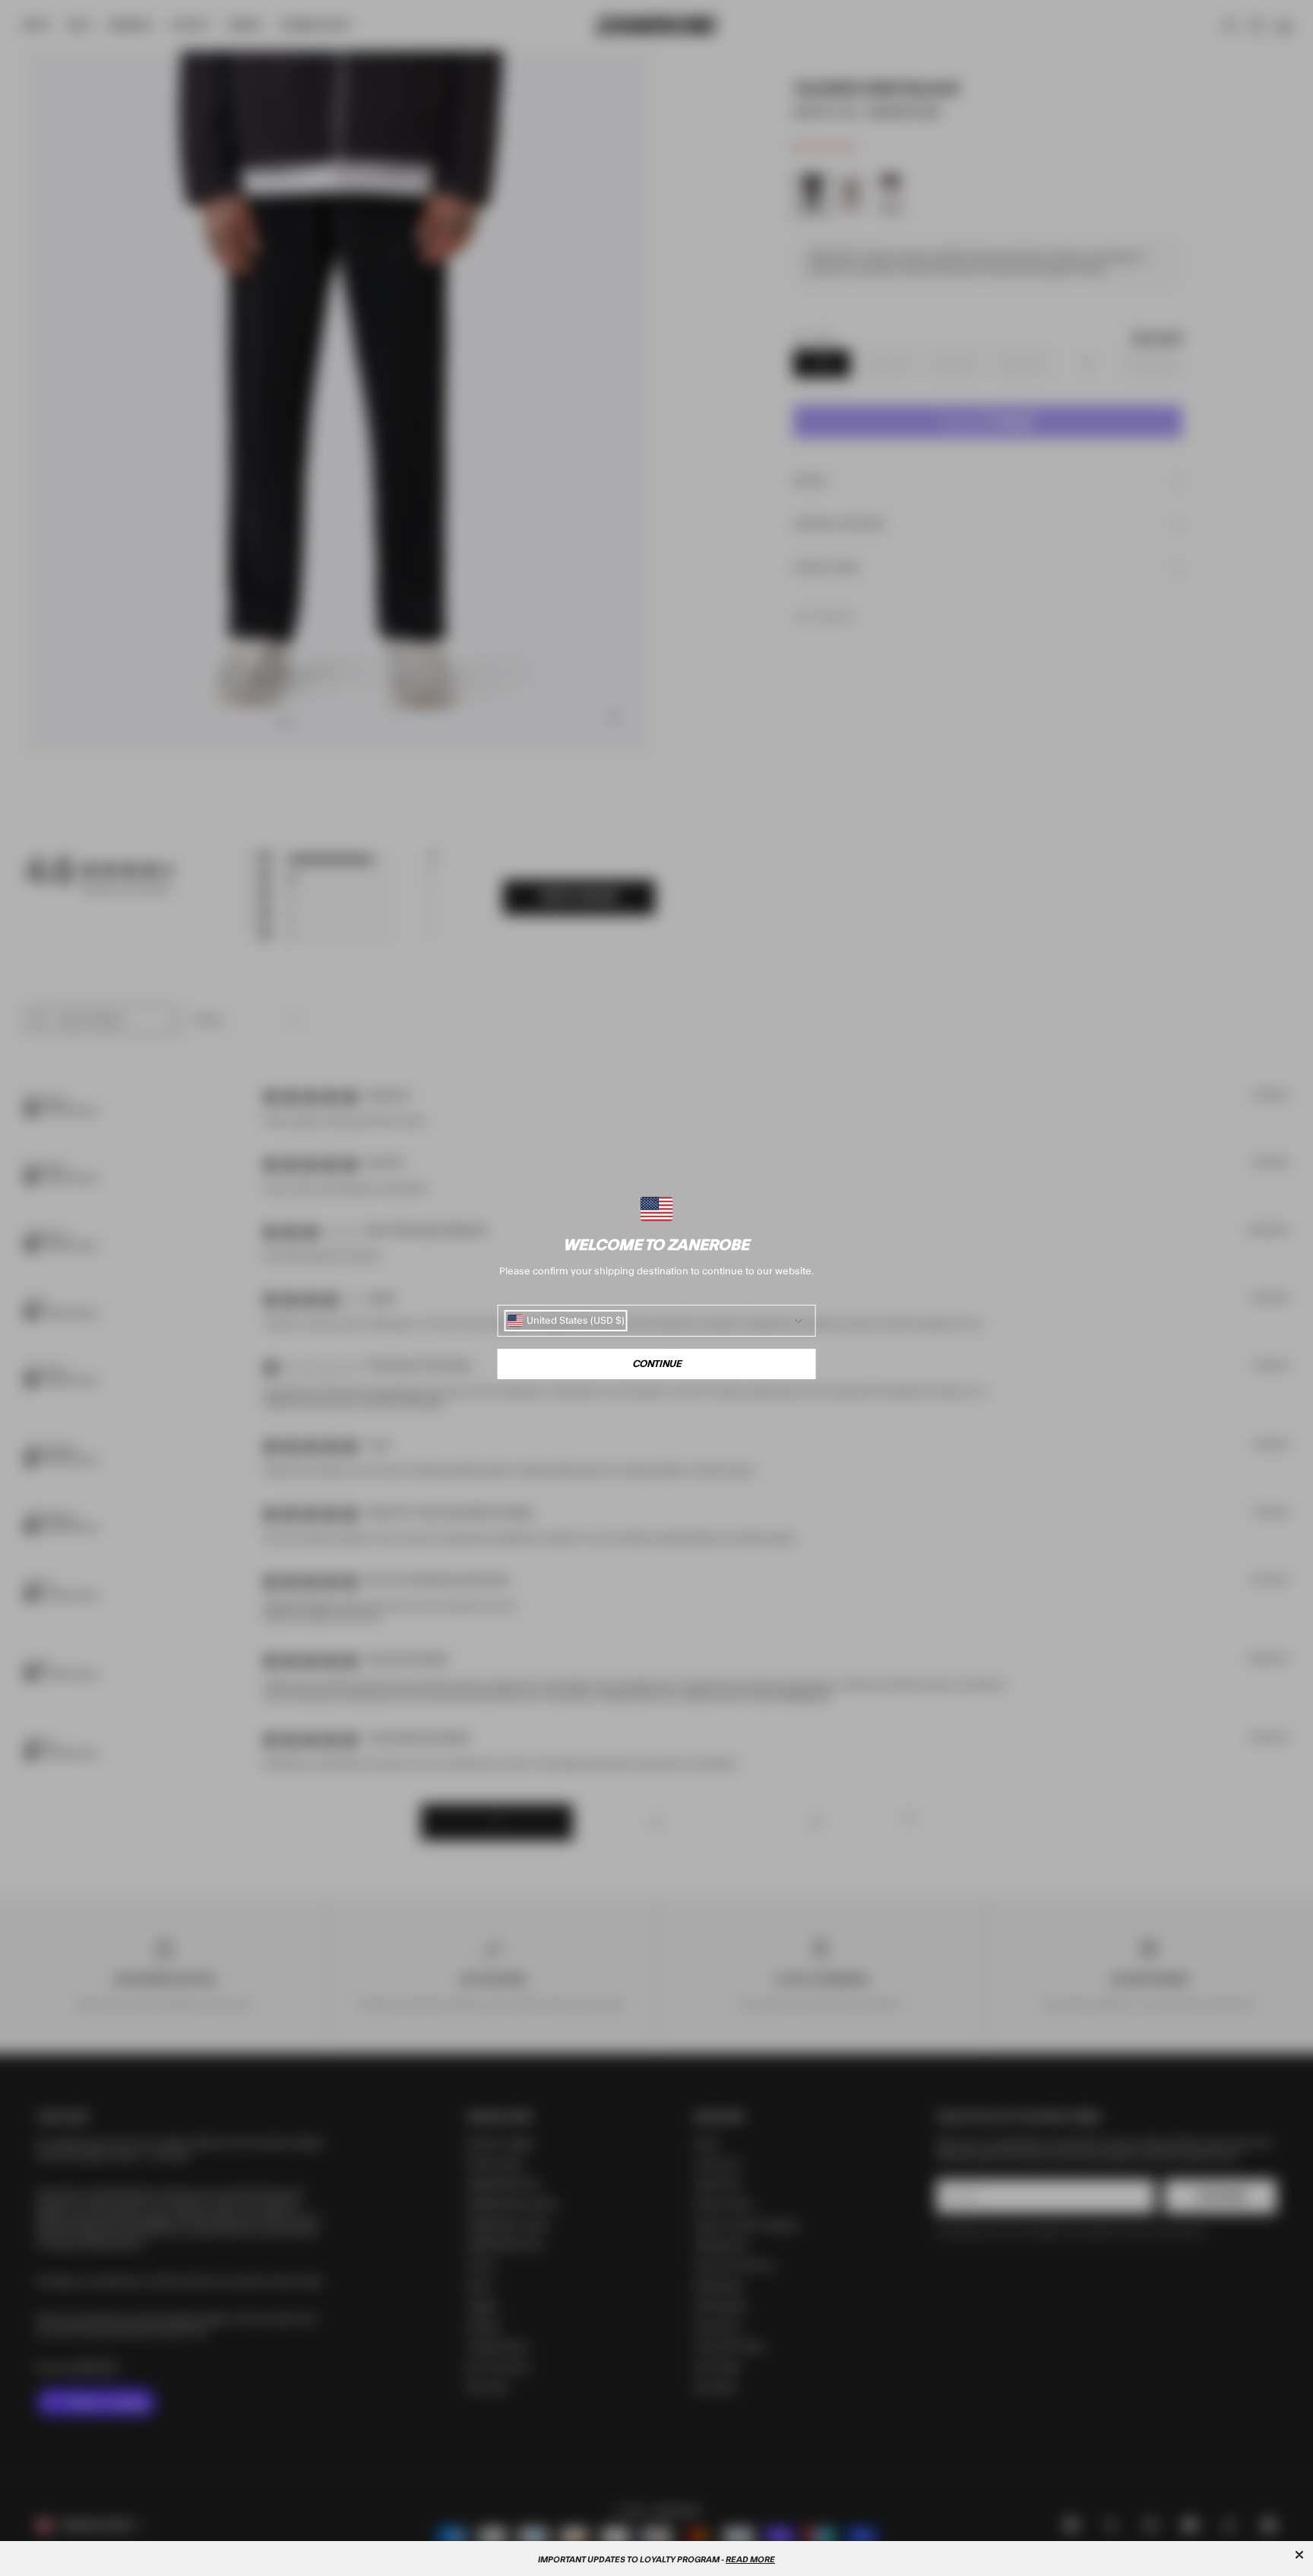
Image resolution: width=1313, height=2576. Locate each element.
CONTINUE (657, 1364)
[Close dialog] (1299, 2555)
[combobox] (566, 1321)
